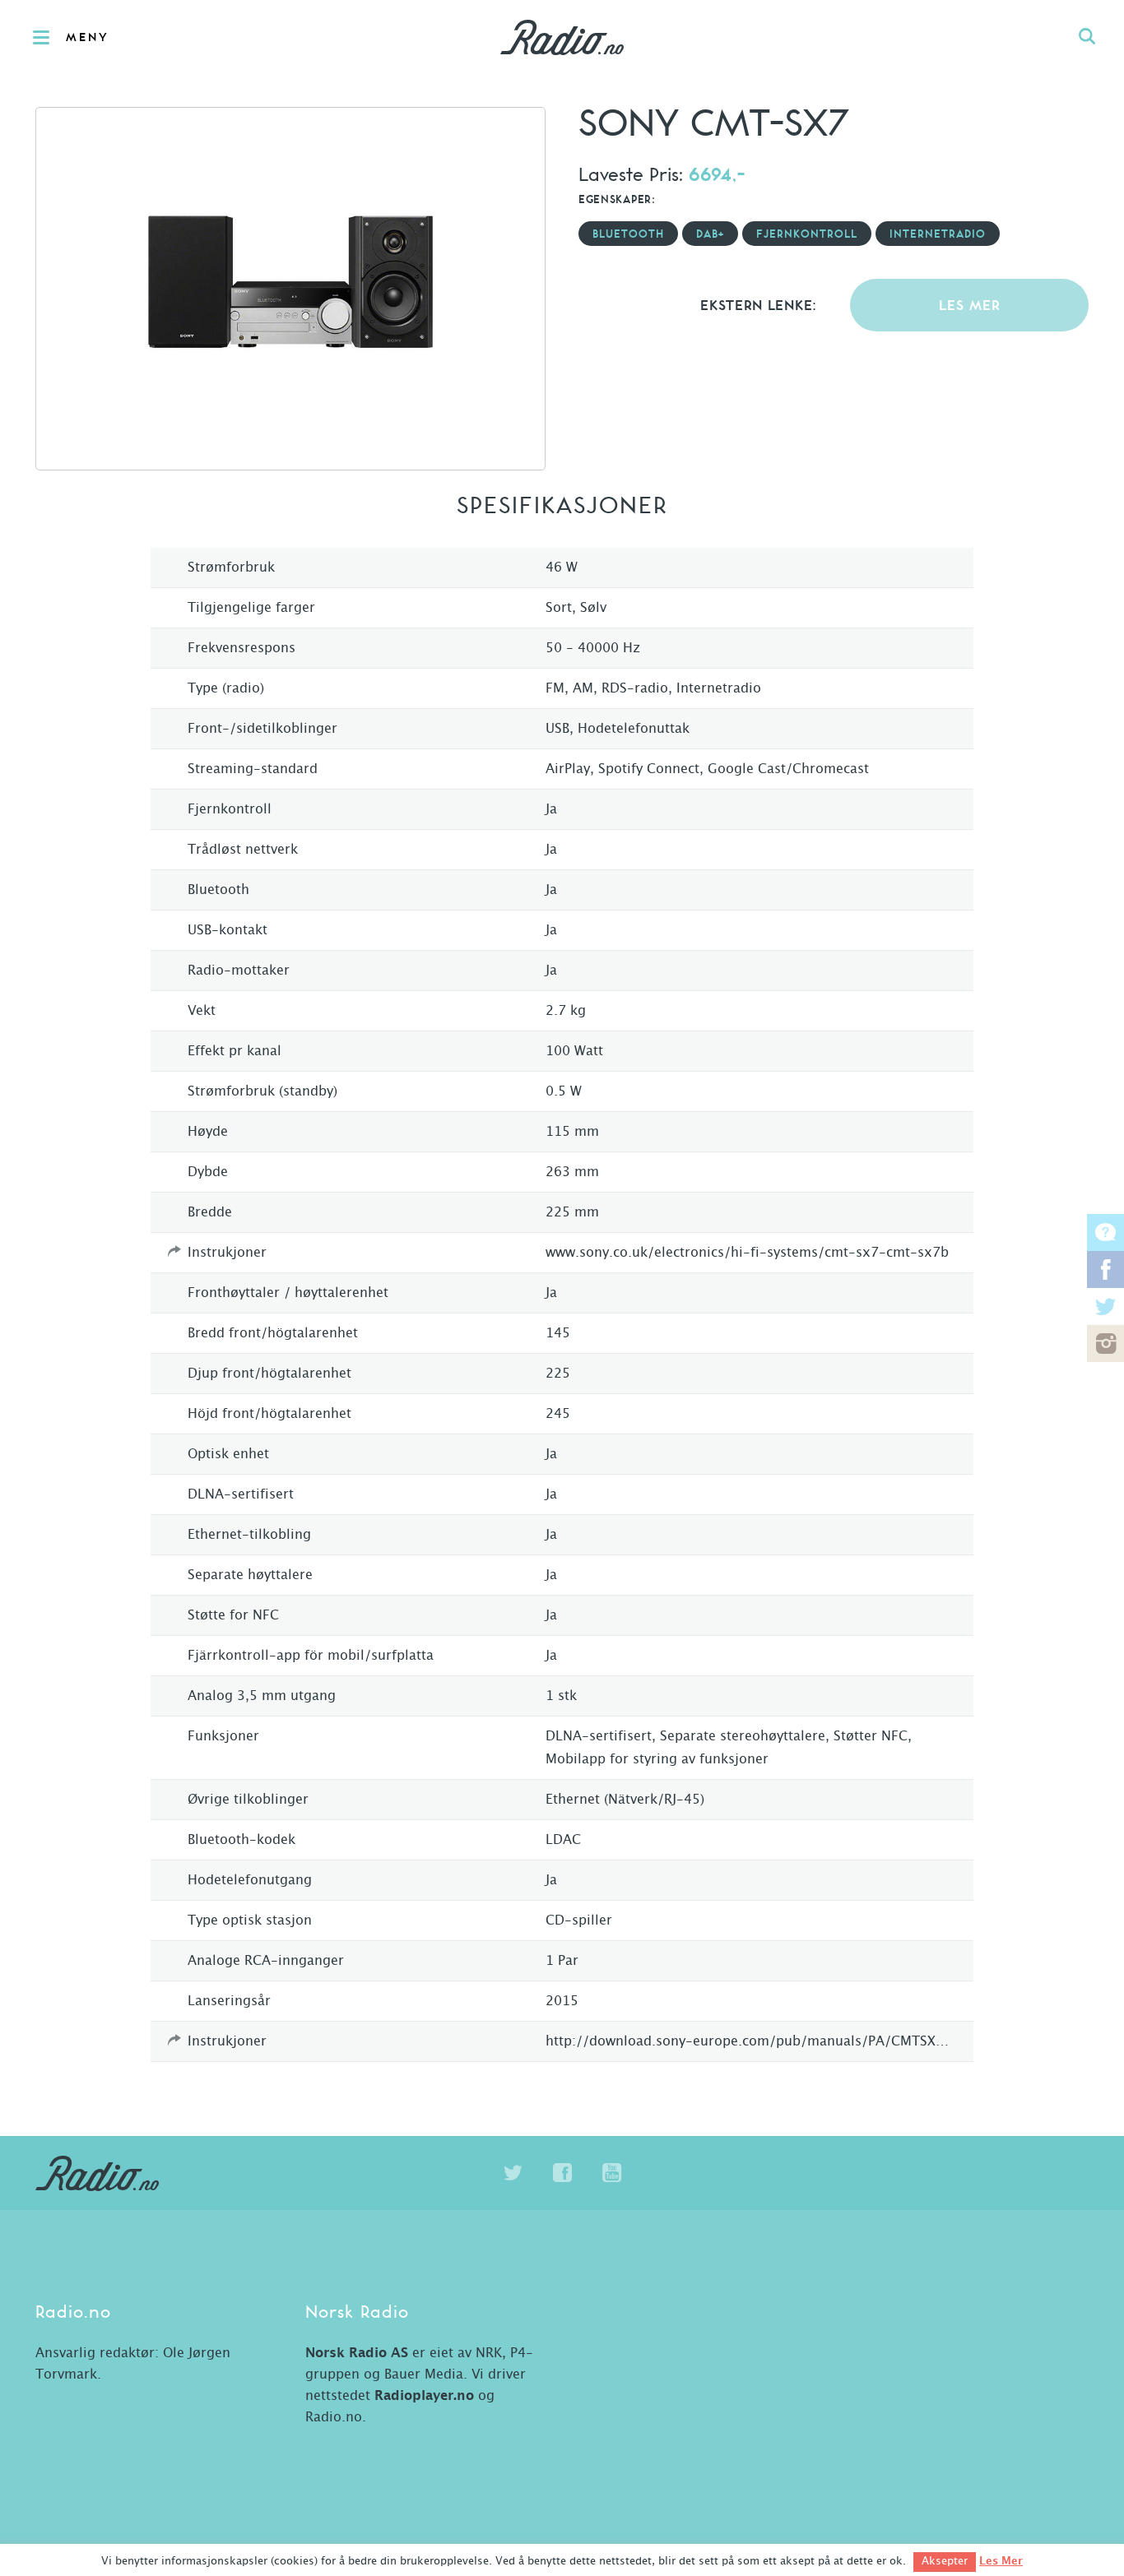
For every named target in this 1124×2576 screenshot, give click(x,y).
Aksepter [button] (945, 2562)
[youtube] (611, 2173)
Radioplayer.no (424, 2396)
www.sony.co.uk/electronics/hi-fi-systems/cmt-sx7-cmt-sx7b (747, 1253)
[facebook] (562, 2173)
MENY (88, 38)
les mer (970, 306)
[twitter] (513, 2173)
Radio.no (562, 37)
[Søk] (1087, 37)
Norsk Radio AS (357, 2353)
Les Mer (1001, 2561)
